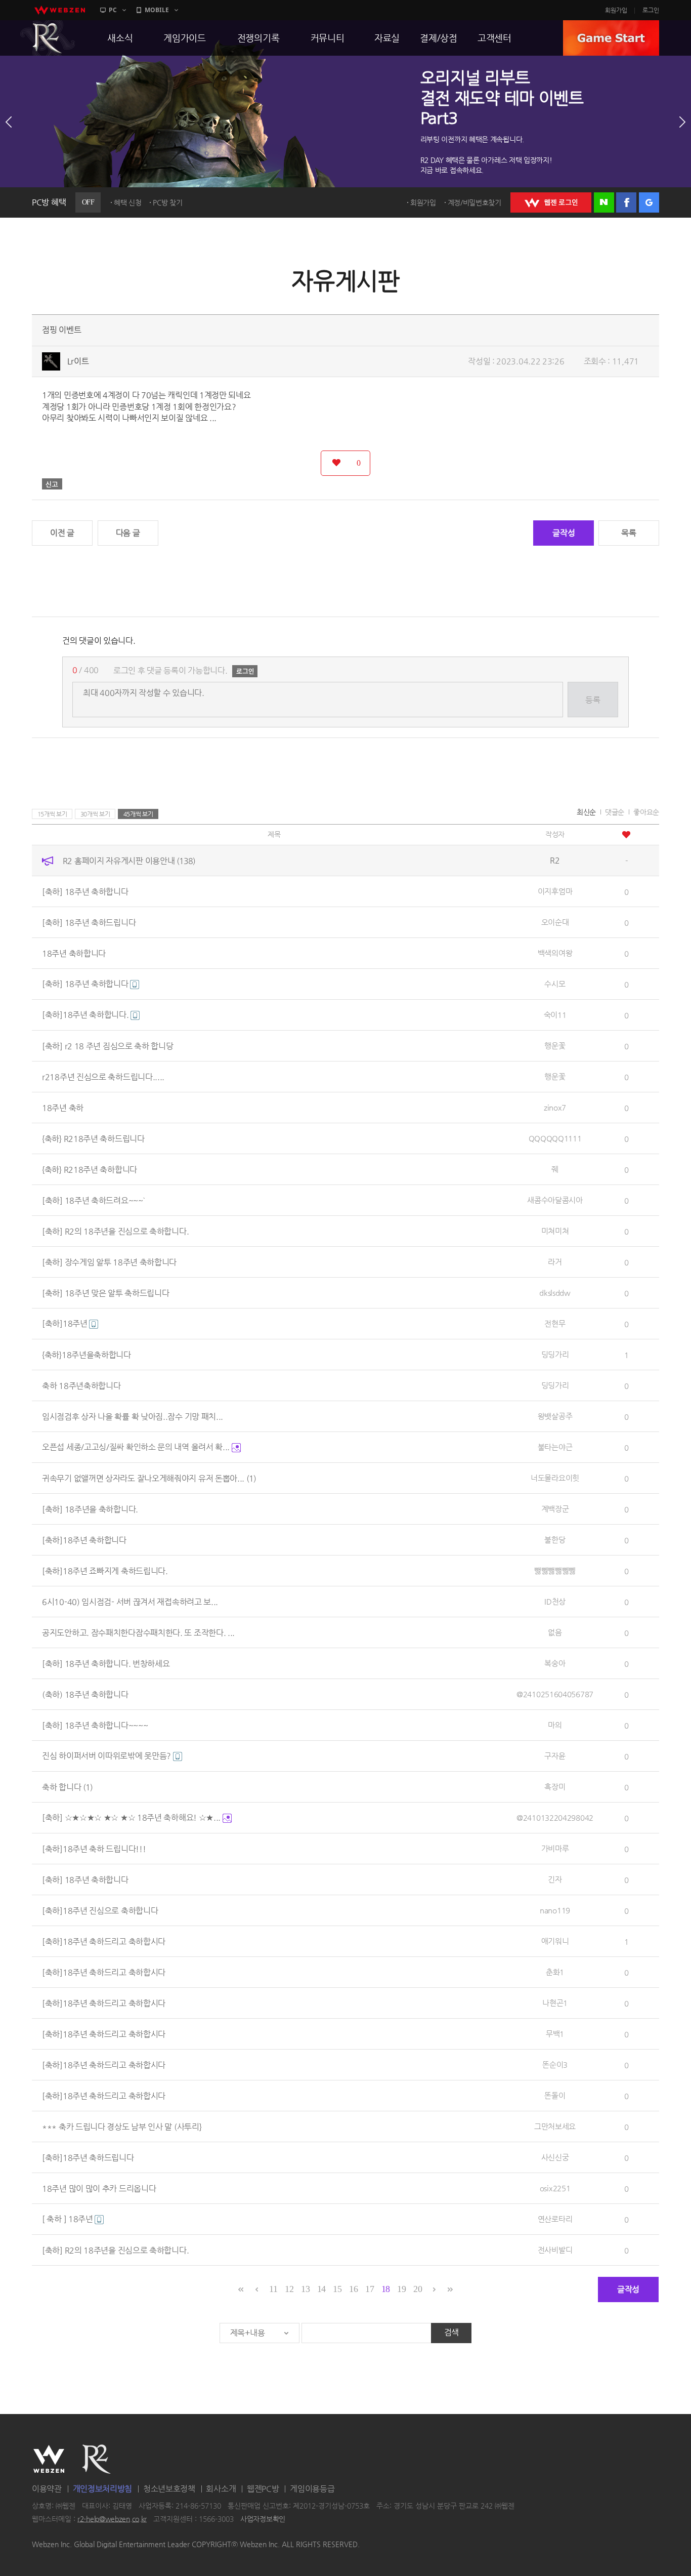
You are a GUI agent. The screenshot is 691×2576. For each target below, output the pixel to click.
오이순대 (555, 922)
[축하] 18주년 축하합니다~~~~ (95, 1725)
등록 (593, 700)
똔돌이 (555, 2095)
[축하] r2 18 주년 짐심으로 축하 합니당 (108, 1046)
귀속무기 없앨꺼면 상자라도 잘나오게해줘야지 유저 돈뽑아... (149, 1478)
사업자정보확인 (263, 2519)
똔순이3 (555, 2064)
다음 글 (128, 533)
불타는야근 (555, 1447)
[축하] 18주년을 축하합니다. (90, 1509)
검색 (451, 2332)
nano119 (555, 1910)
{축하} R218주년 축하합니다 (90, 1169)
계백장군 (555, 1509)
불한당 (555, 1540)
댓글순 (615, 812)
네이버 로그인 (604, 202)
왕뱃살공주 (555, 1416)
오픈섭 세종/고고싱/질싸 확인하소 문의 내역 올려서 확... (137, 1447)
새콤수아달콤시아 (555, 1200)
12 (289, 2289)
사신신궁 (555, 2157)
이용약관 (47, 2489)
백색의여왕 (555, 953)
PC (113, 10)
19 (401, 2289)
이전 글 (62, 533)
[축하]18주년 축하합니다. (86, 1015)
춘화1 (555, 1972)
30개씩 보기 (95, 814)
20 (418, 2289)
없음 (555, 1632)
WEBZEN (49, 2459)
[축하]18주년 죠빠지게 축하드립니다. (105, 1570)
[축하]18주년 (66, 1323)
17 (370, 2289)
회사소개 (221, 2489)
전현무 (555, 1323)
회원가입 (616, 10)
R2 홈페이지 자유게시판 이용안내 (129, 860)
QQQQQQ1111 (555, 1138)
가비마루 (555, 1848)
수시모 (555, 984)
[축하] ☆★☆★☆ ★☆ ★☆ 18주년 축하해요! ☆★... (132, 1817)
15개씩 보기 (52, 814)
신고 (52, 484)
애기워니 (555, 1941)
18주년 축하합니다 (74, 953)
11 (273, 2289)
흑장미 (555, 1787)
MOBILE (157, 10)
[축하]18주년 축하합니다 (84, 1540)
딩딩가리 (555, 1354)
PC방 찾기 (167, 202)
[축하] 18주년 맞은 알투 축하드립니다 (105, 1293)
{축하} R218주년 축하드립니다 (93, 1138)
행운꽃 (555, 1046)
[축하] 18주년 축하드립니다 (89, 922)
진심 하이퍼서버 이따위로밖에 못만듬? (107, 1756)
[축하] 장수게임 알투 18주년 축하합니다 (109, 1262)
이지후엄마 (555, 891)
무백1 (555, 2034)
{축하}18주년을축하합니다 (87, 1354)
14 (321, 2289)
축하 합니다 (67, 1787)
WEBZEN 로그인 (551, 202)
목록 (629, 533)
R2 (48, 38)
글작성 (564, 533)
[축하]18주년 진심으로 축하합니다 (100, 1910)
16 (353, 2289)
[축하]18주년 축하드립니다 (88, 2157)
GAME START (611, 38)
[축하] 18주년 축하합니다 (85, 891)
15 (337, 2289)
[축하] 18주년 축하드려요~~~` (93, 1200)
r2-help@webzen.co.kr (112, 2519)
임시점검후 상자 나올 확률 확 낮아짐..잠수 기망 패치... (133, 1416)
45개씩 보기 (138, 814)
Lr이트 (78, 361)
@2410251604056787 (555, 1694)
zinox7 (555, 1107)
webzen (60, 10)
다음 (682, 122)
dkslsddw (555, 1293)
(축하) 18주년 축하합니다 (85, 1694)
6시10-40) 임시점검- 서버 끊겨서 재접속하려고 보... (130, 1601)
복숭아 (555, 1663)
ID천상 (555, 1601)
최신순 (586, 812)
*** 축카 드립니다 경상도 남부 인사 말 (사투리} (122, 2126)
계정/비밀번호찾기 (474, 202)
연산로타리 (555, 2219)
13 (305, 2289)
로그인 (651, 10)
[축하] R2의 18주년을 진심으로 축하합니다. (115, 1231)
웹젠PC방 (263, 2489)
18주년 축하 (63, 1107)
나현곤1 (555, 2003)
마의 (555, 1725)
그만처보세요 (555, 2126)
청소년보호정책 (169, 2489)
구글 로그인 (649, 202)
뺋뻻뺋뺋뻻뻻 (555, 1570)
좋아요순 (646, 812)
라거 (555, 1262)
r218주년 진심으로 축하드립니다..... (103, 1076)
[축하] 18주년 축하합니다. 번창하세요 (106, 1663)
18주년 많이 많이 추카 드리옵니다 (99, 2188)
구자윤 (555, 1756)
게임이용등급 (312, 2489)
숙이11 (555, 1015)
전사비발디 (555, 2250)
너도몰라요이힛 (555, 1478)
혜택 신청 (128, 202)
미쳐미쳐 (555, 1231)
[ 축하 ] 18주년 (68, 2219)
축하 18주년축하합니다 (81, 1385)
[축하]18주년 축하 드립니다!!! (94, 1848)
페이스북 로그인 (626, 202)
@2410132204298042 (555, 1817)
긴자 (555, 1879)
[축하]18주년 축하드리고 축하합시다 (104, 1941)
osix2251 (555, 2188)
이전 (9, 122)
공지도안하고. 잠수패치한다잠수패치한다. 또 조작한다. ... (138, 1632)
